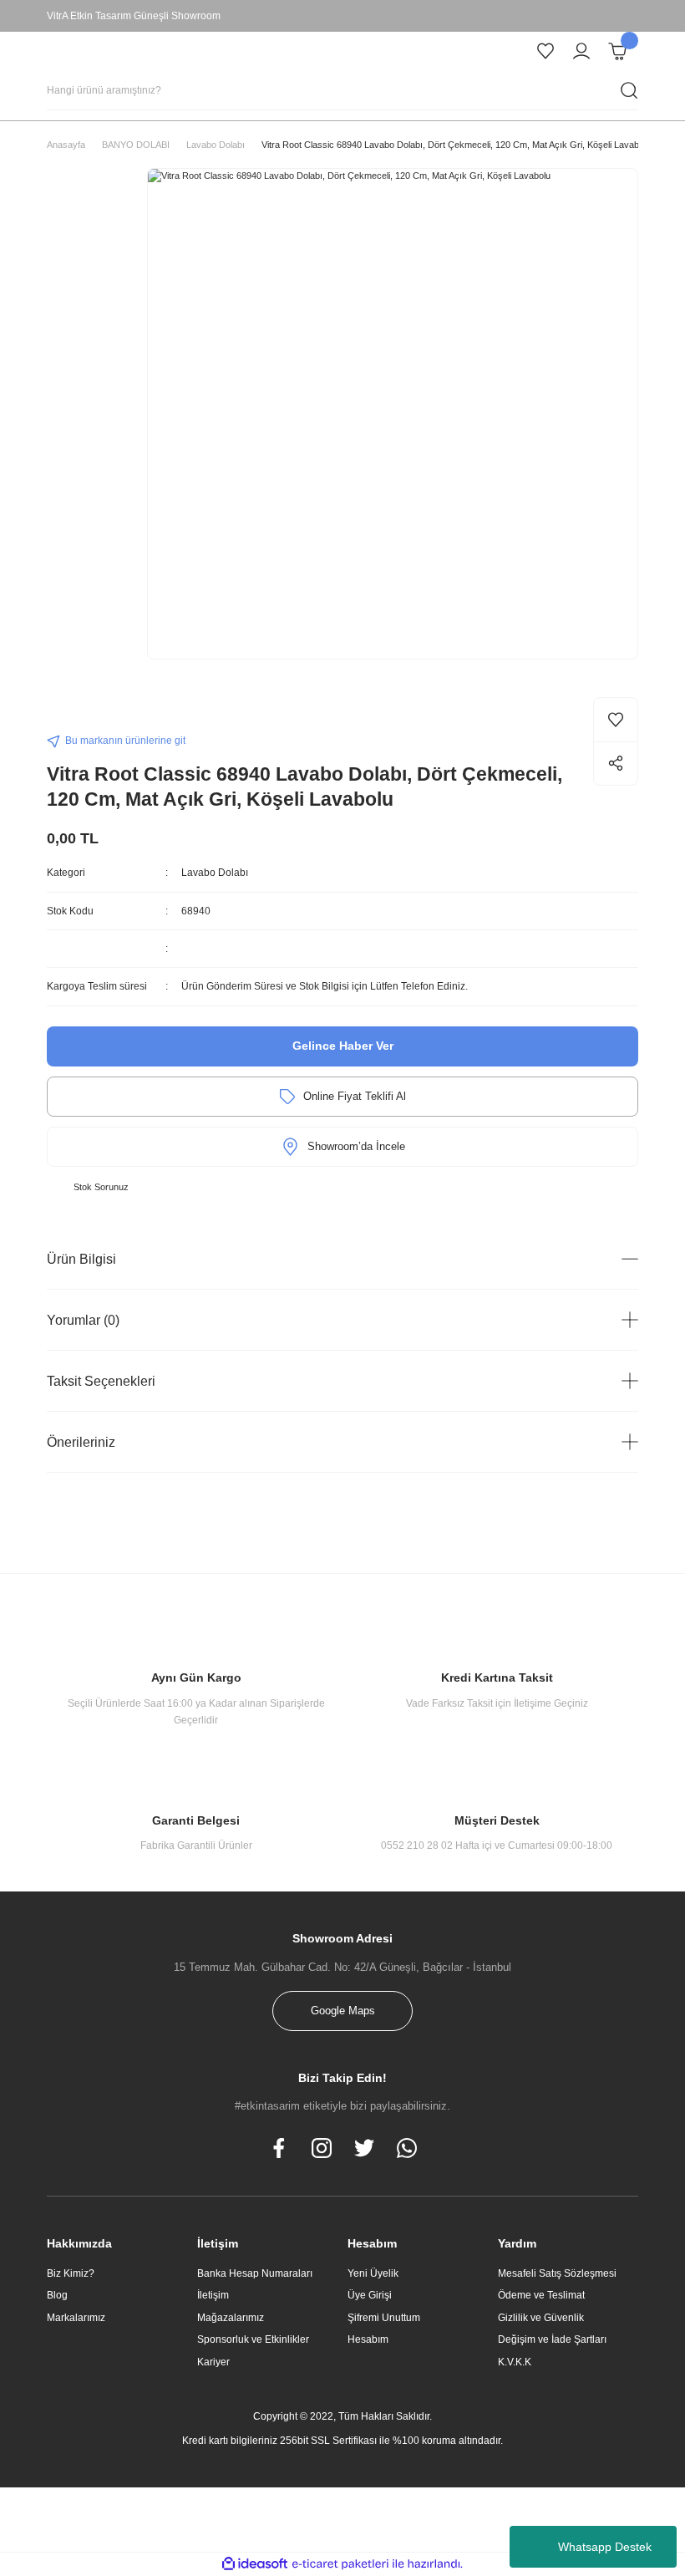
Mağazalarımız (231, 2318)
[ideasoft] (255, 2564)
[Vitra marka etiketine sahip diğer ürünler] (80, 712)
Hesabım (368, 2339)
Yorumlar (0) (83, 1320)
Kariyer (213, 2362)
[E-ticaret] (340, 2564)
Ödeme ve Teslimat (541, 2295)
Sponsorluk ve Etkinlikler (253, 2339)
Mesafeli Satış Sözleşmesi (557, 2273)
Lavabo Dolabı (215, 873)
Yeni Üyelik (373, 2273)
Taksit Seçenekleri (101, 1381)
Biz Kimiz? (71, 2273)
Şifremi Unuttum (384, 2318)
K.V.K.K (515, 2362)
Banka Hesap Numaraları (255, 2273)
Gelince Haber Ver (343, 1046)
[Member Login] (581, 51)
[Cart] (617, 51)
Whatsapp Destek (605, 2547)
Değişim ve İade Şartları (552, 2339)
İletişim (213, 2295)
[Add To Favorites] (616, 720)
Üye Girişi (370, 2295)
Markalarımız (76, 2318)
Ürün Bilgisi (81, 1259)
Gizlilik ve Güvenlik (541, 2318)
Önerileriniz (81, 1442)
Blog (57, 2295)
